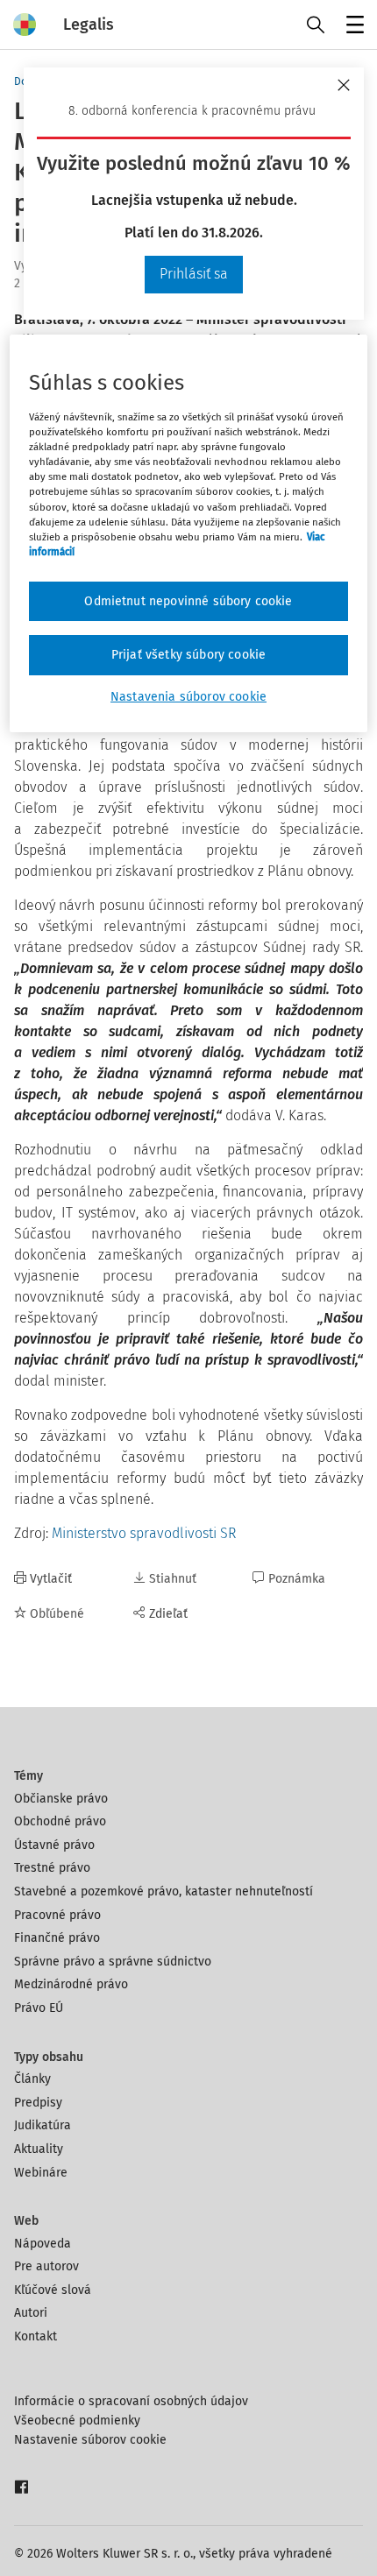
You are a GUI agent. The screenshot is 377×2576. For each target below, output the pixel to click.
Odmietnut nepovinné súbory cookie (188, 601)
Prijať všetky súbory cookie (188, 655)
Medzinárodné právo (71, 1984)
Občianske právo (61, 1799)
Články (32, 2079)
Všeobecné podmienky (77, 2421)
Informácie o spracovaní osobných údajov (131, 2401)
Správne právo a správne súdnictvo (113, 1962)
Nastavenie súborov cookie (90, 2440)
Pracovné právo (57, 1915)
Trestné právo (52, 1868)
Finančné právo (57, 1938)
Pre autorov (46, 2266)
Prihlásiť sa (194, 274)
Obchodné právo (60, 1821)
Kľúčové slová (53, 2290)
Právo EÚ (39, 2008)
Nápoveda (43, 2244)
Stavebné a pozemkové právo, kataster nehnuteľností (164, 1891)
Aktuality (39, 2149)
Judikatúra (43, 2125)
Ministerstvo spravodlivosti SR (144, 1533)
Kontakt (36, 2336)
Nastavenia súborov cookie (188, 697)
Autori (31, 2313)
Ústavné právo (54, 1845)
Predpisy (38, 2103)
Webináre (41, 2173)
